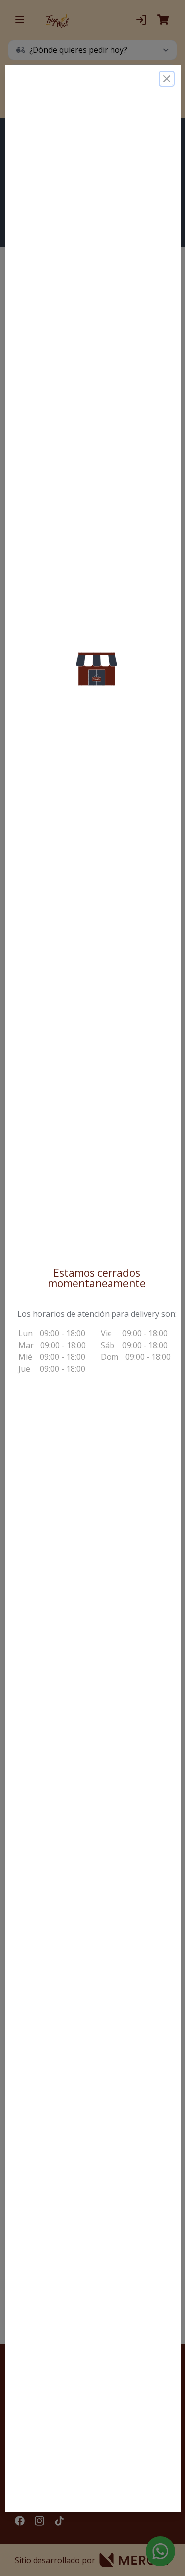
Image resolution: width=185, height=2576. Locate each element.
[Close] (166, 78)
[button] (97, 668)
